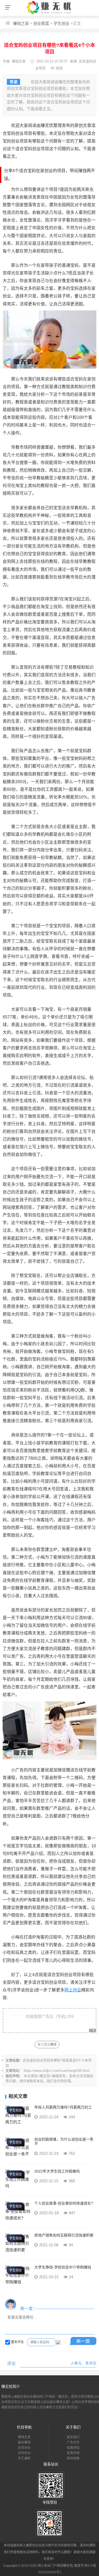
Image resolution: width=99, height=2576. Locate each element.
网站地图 (73, 2458)
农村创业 (24, 2453)
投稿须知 (73, 2448)
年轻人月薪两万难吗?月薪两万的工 (63, 2107)
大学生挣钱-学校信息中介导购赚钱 (63, 2267)
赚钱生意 (19, 61)
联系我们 (73, 2437)
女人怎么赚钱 (47, 2045)
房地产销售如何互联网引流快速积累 (64, 2235)
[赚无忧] (50, 14)
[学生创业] (18, 2122)
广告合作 (73, 2442)
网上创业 (73, 1990)
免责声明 (73, 2453)
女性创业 (24, 2448)
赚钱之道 (21, 23)
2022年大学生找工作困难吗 (57, 2171)
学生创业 (62, 23)
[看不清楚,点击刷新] (58, 2342)
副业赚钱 (24, 2442)
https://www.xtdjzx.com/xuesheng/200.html (57, 2071)
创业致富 (41, 23)
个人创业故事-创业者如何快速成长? (64, 2203)
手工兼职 (24, 2458)
